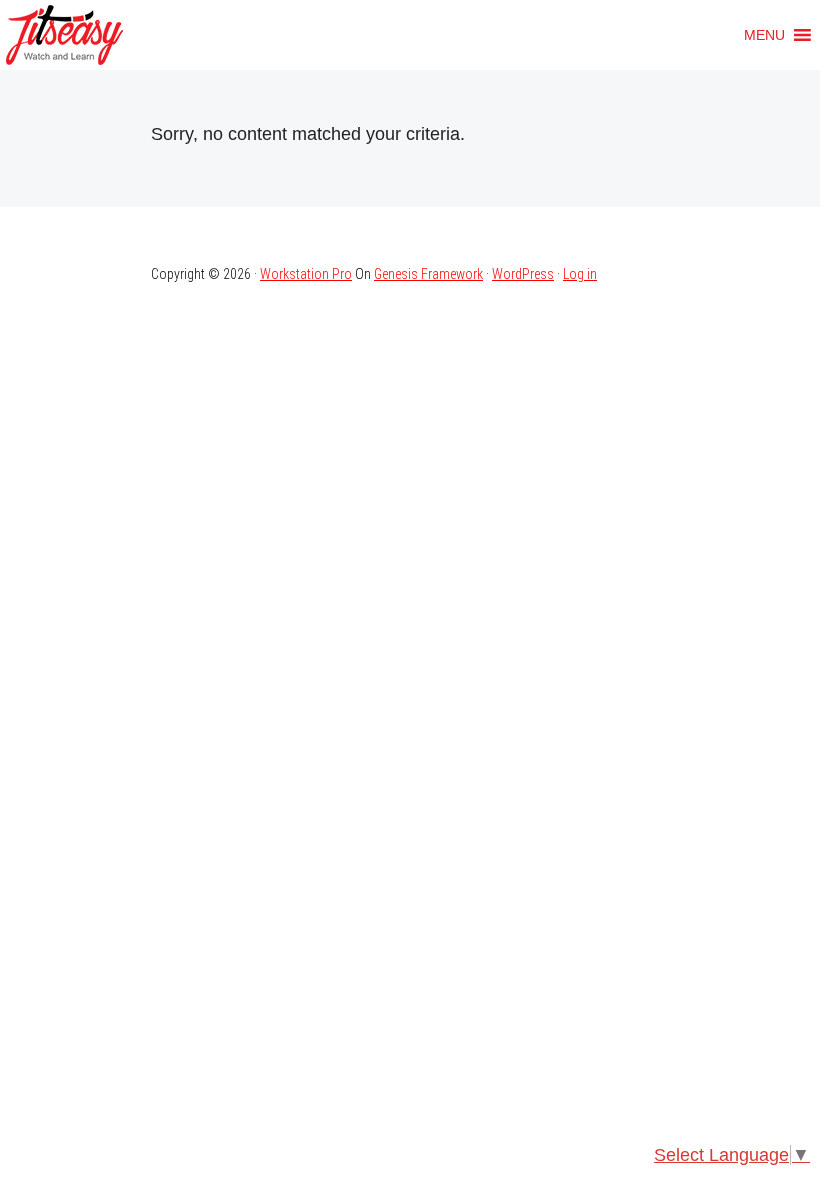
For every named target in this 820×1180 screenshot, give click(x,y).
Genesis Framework (428, 274)
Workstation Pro (306, 274)
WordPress (523, 274)
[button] (764, 35)
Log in (580, 274)
